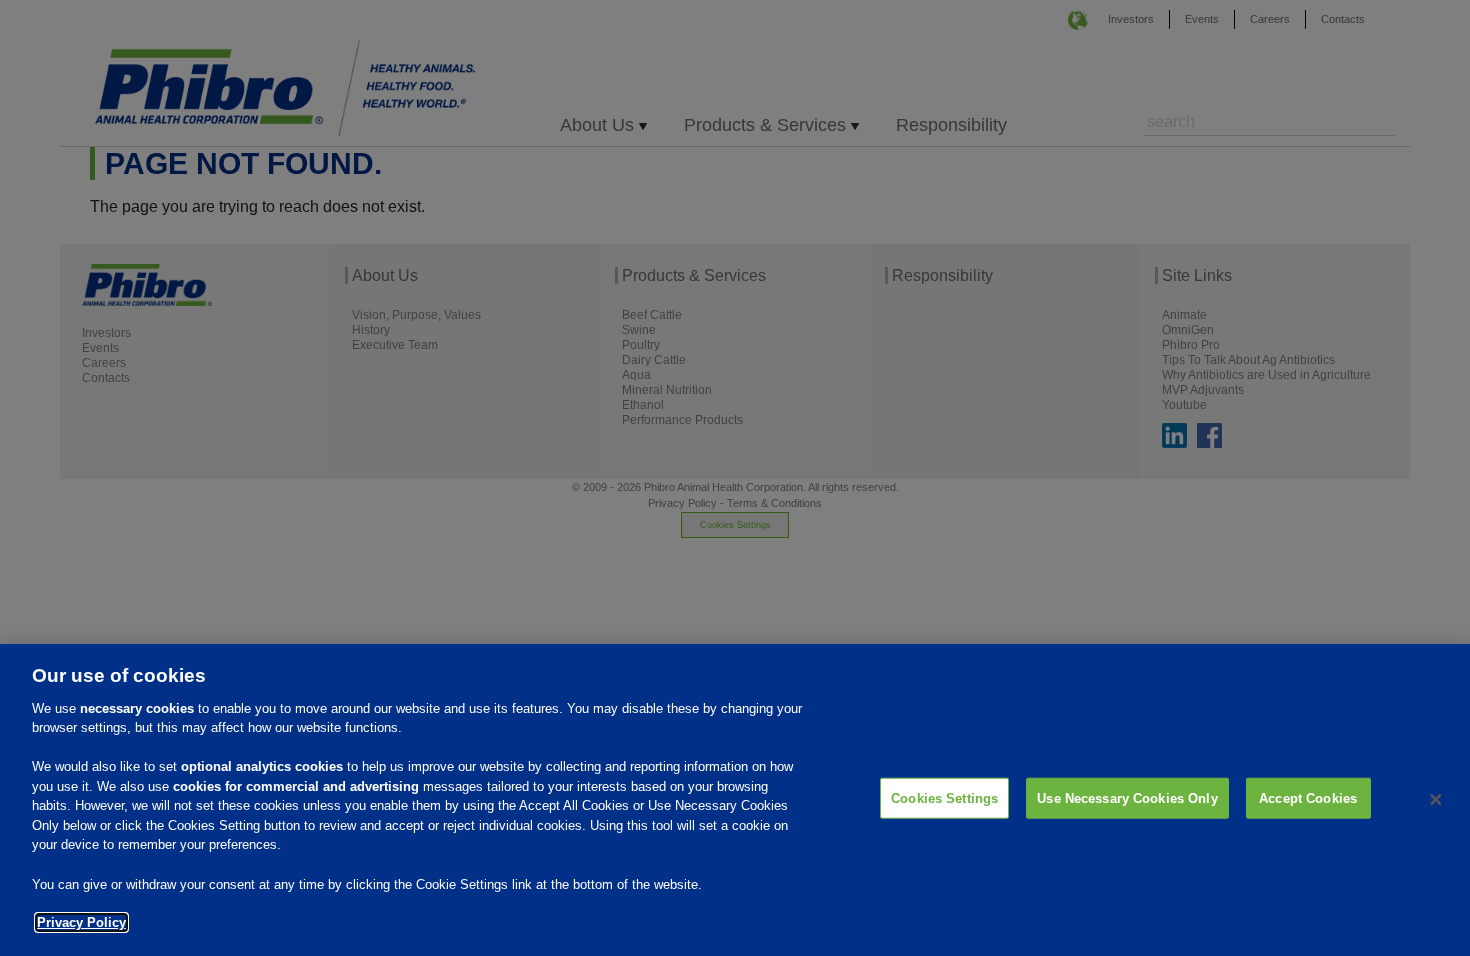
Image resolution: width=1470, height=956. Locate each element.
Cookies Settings (944, 798)
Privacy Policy (81, 922)
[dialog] (735, 800)
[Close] (1436, 800)
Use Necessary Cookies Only (1127, 798)
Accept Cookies (1308, 798)
